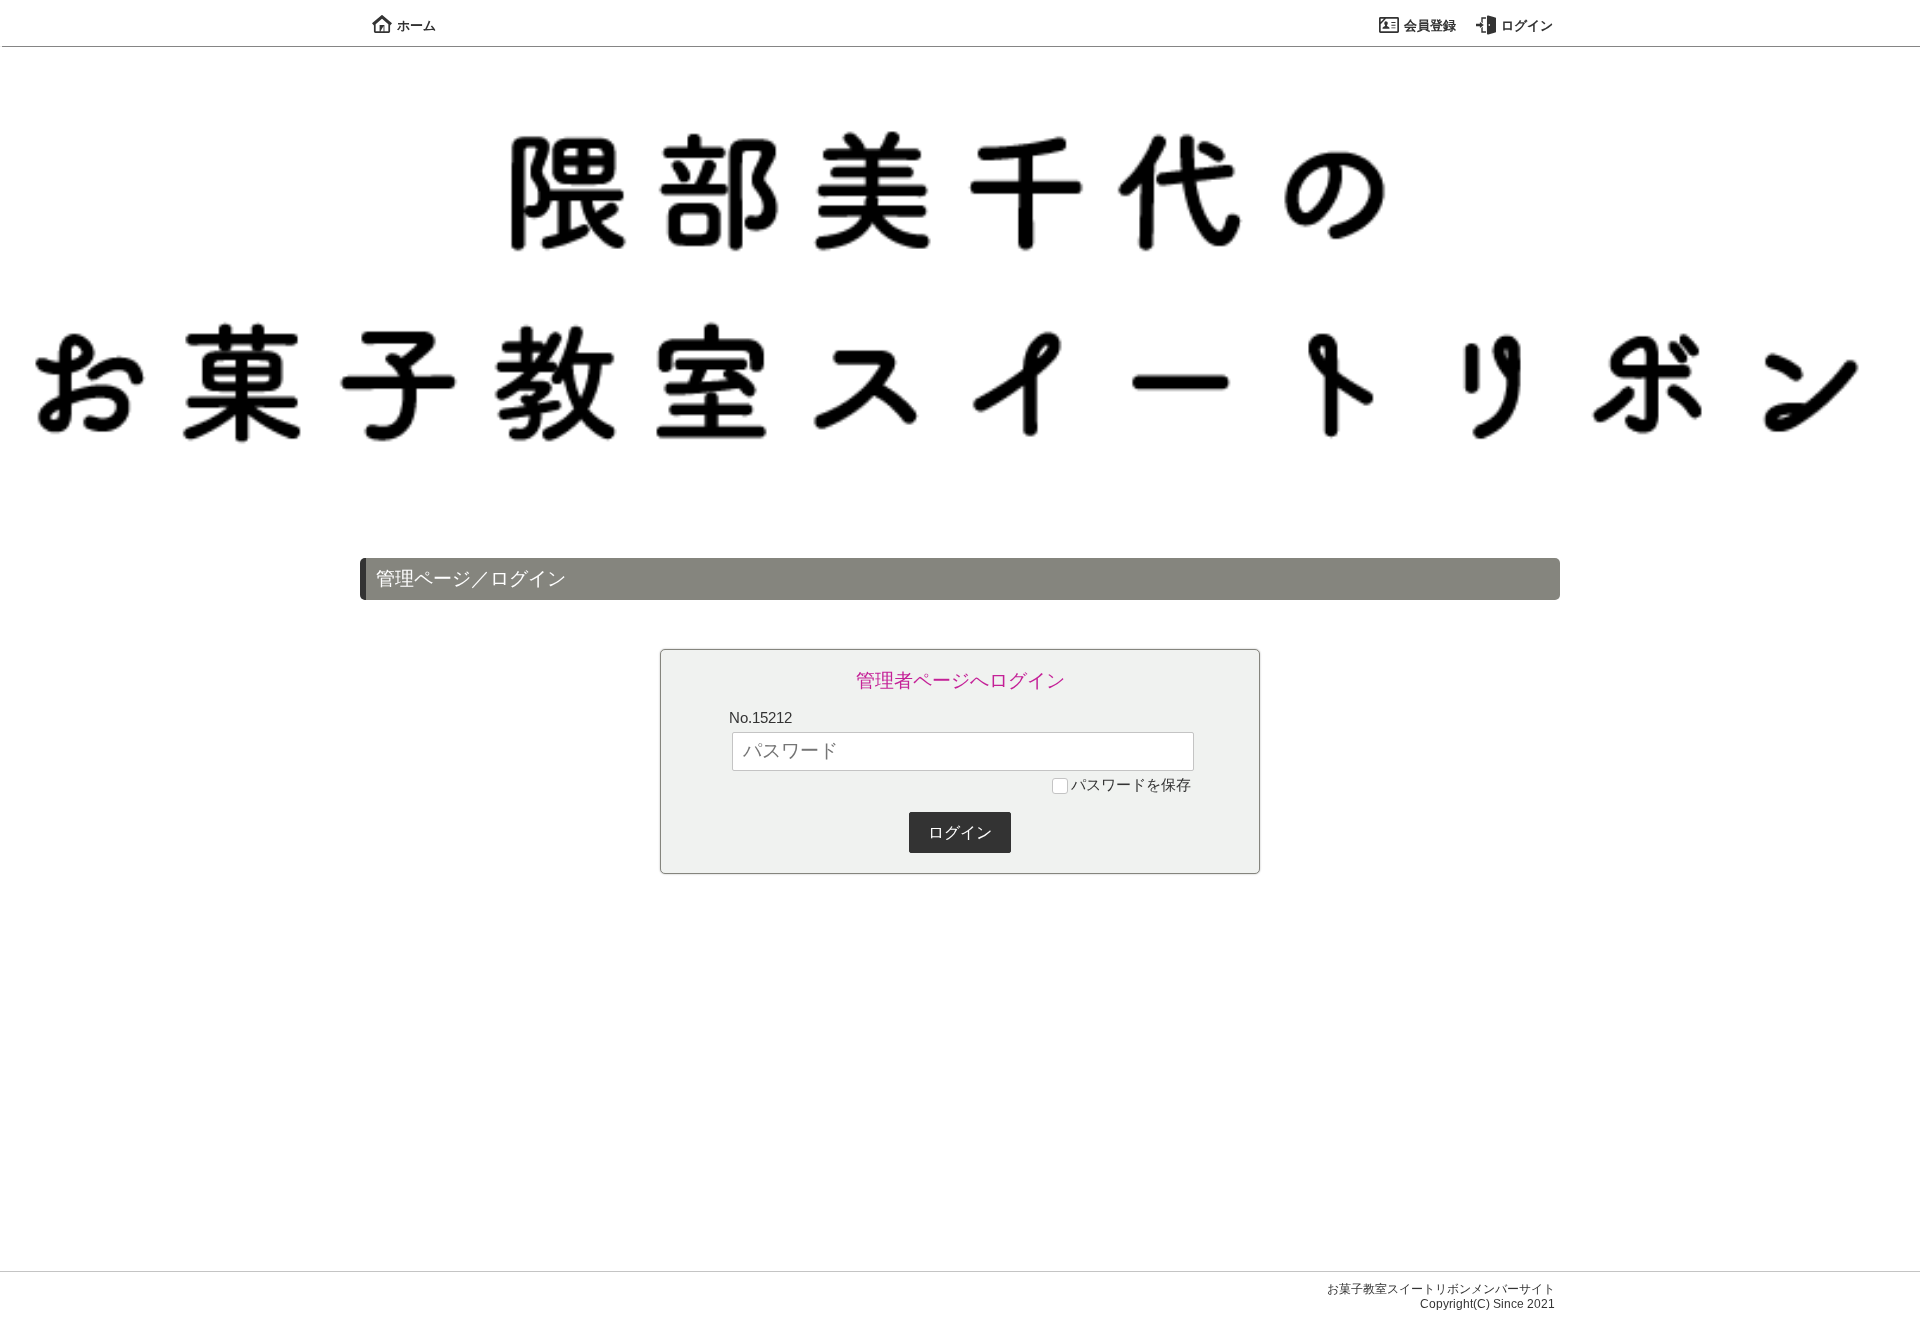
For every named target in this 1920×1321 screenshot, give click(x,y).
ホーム (416, 25)
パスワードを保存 (1131, 785)
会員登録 (1430, 25)
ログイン (1527, 25)
